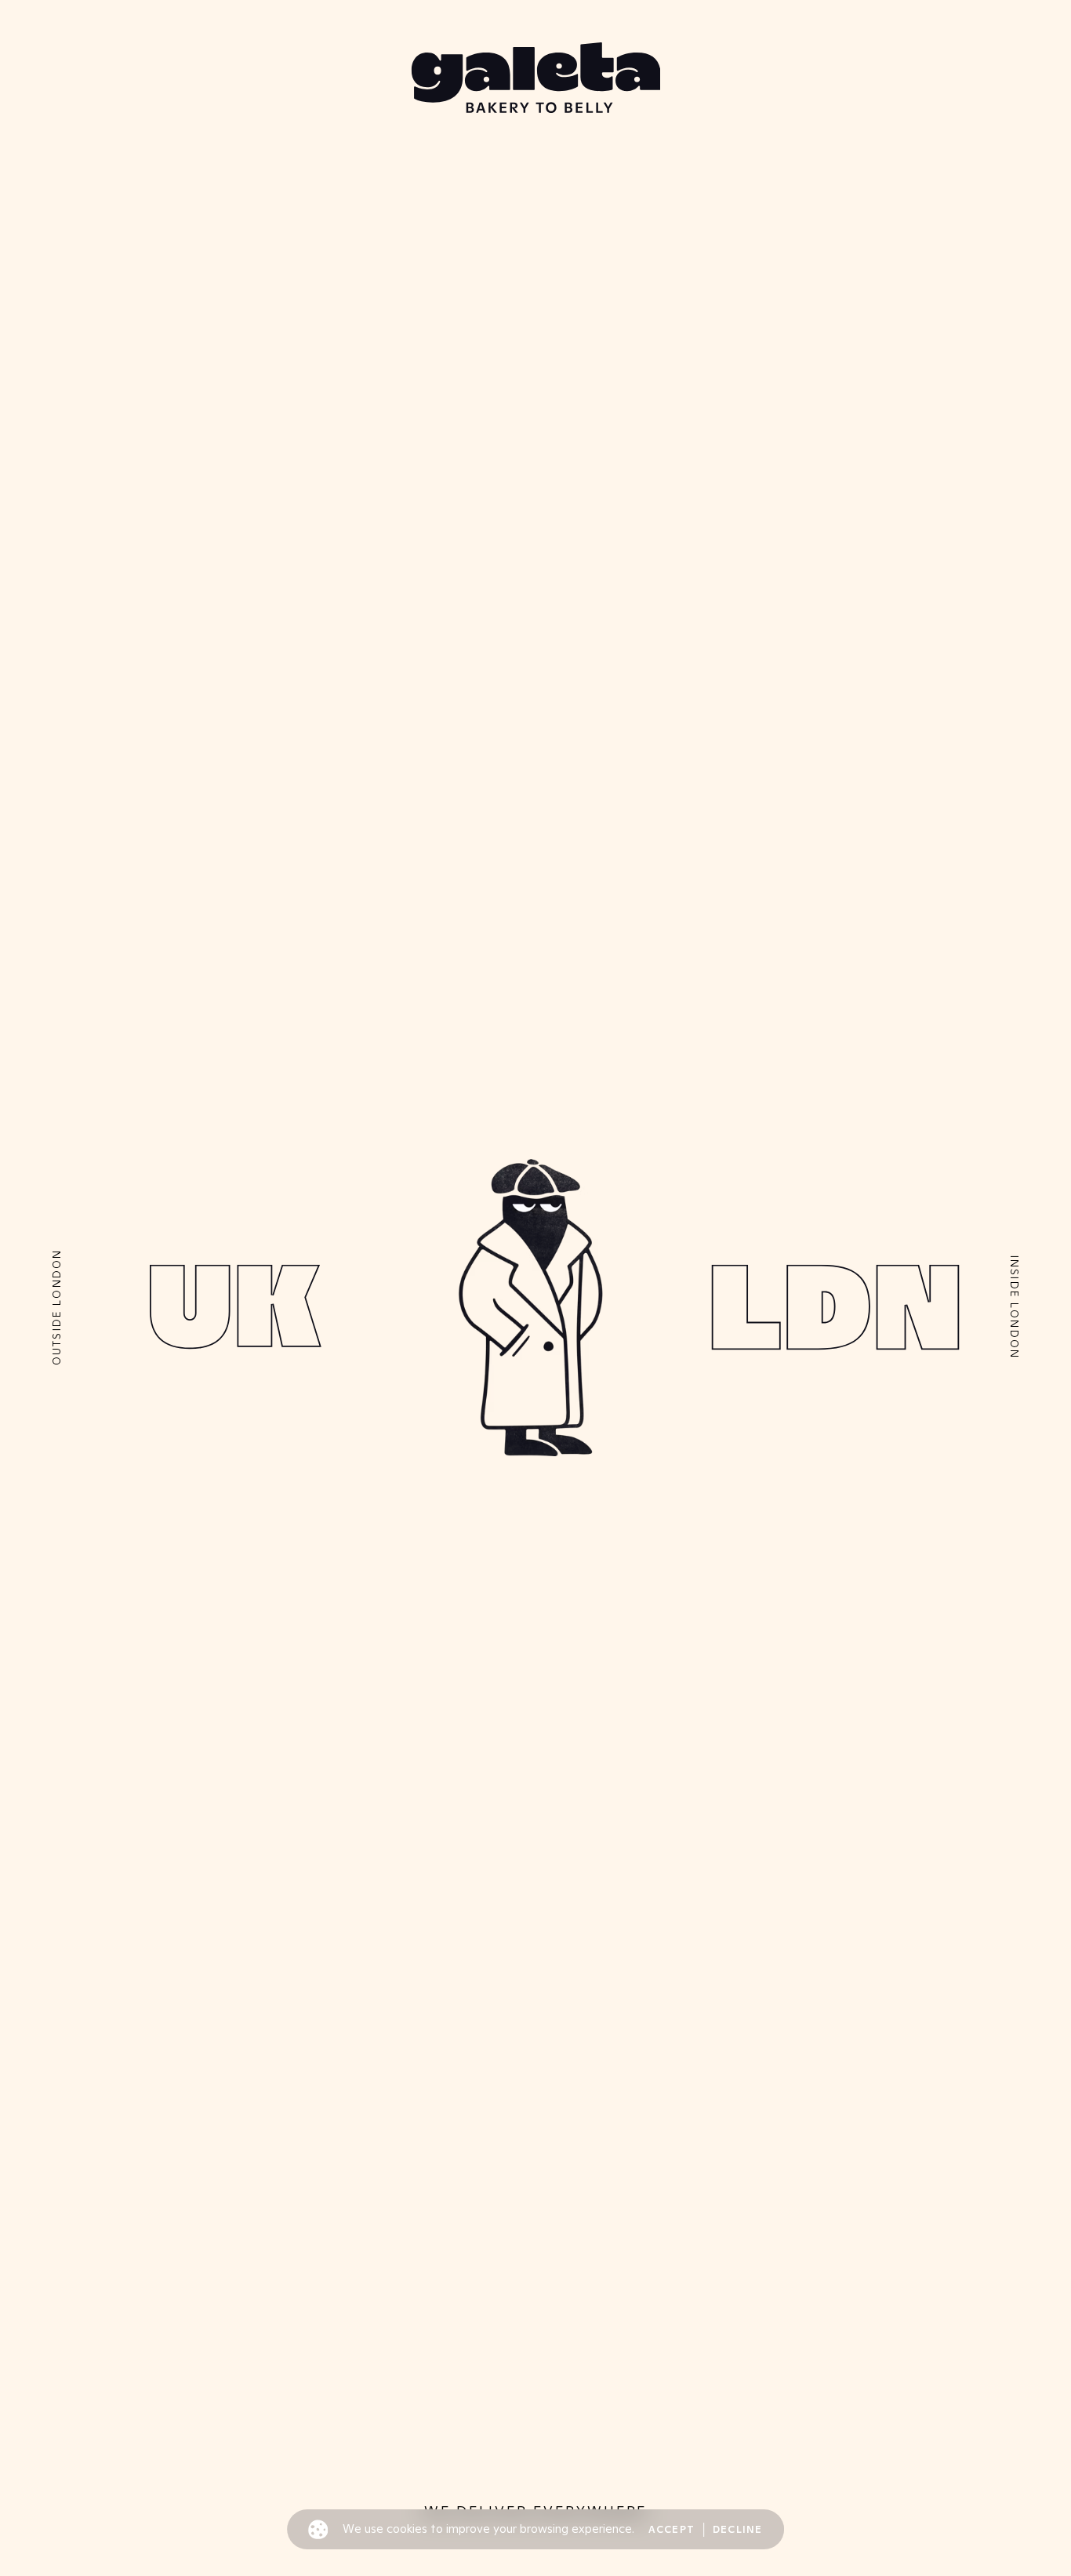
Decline (738, 2530)
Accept (672, 2530)
